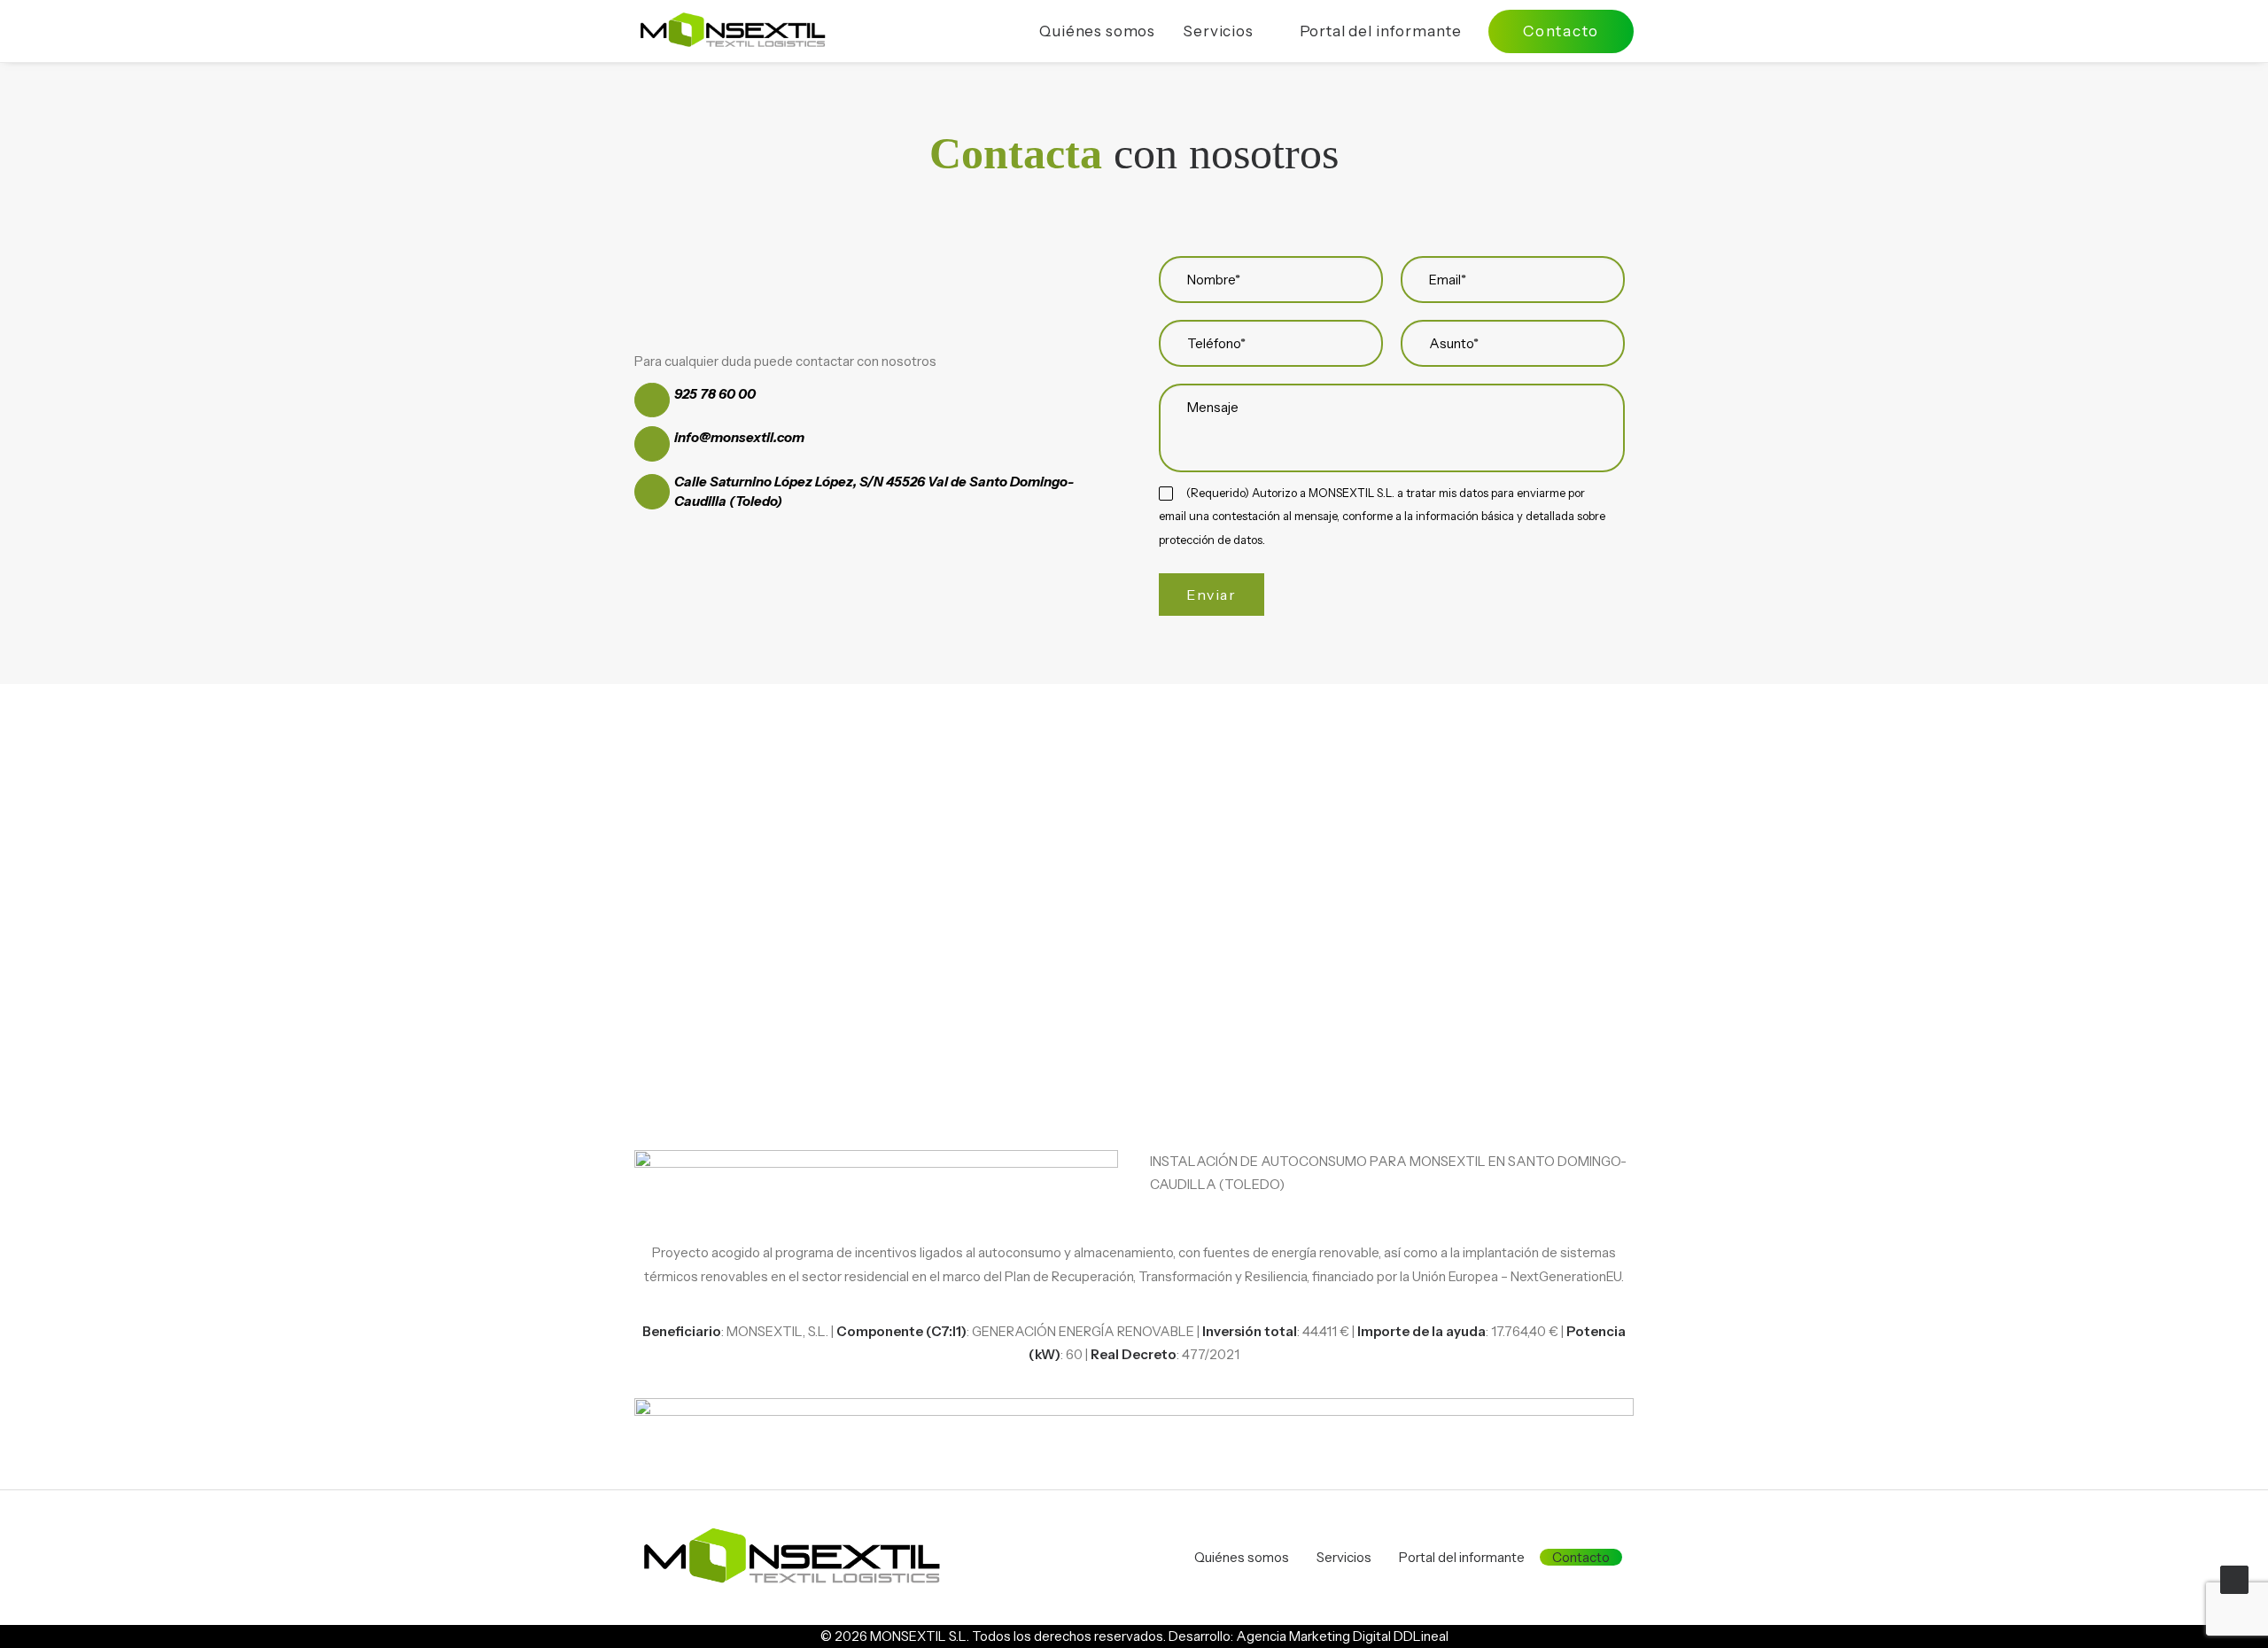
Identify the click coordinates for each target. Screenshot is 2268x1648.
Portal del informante (1381, 31)
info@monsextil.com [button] (739, 437)
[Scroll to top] (2234, 1578)
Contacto (1581, 1557)
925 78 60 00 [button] (715, 394)
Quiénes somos (1097, 31)
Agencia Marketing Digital (1313, 1636)
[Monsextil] (732, 31)
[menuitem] (1103, 31)
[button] (652, 400)
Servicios (1218, 31)
